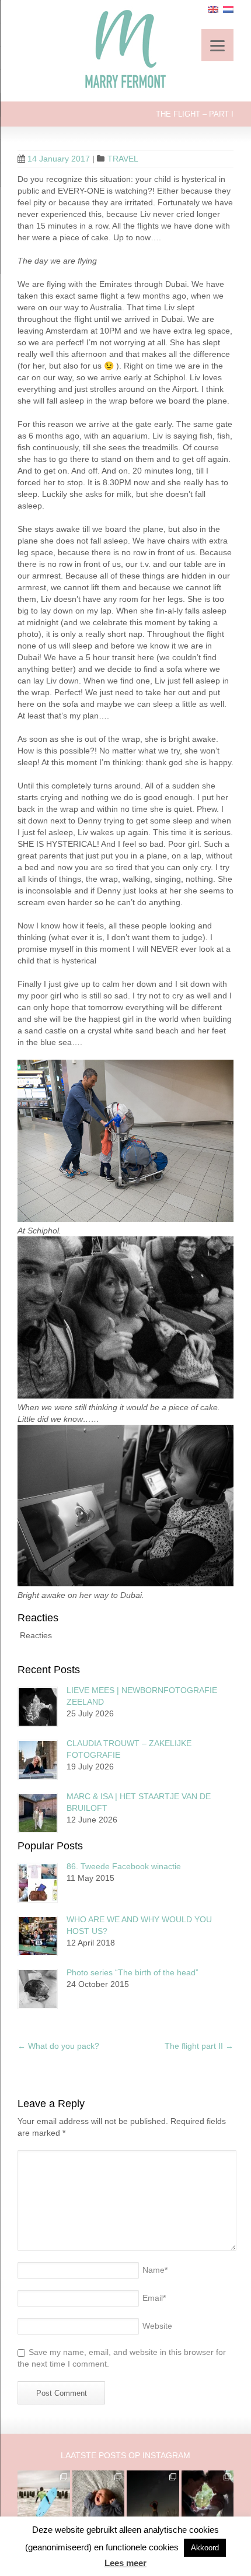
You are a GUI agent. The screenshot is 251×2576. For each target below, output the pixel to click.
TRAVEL (123, 159)
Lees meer (125, 2563)
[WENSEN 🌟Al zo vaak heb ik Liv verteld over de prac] (153, 2497)
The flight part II (199, 2046)
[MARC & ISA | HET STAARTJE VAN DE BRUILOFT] (38, 1813)
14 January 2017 (59, 159)
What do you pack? (58, 2046)
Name (155, 2270)
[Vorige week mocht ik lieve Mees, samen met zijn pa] (208, 2497)
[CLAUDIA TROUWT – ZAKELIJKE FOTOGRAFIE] (38, 1760)
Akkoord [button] (205, 2548)
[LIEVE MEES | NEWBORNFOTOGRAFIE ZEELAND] (38, 1707)
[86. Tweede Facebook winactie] (38, 1883)
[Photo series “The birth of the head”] (38, 1989)
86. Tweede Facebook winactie (124, 1866)
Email (154, 2298)
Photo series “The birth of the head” (133, 1972)
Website (157, 2326)
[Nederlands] (228, 9)
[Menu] (217, 45)
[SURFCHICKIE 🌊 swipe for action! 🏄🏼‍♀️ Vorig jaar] (44, 2497)
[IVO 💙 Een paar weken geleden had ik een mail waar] (99, 2497)
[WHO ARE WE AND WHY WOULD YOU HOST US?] (38, 1936)
